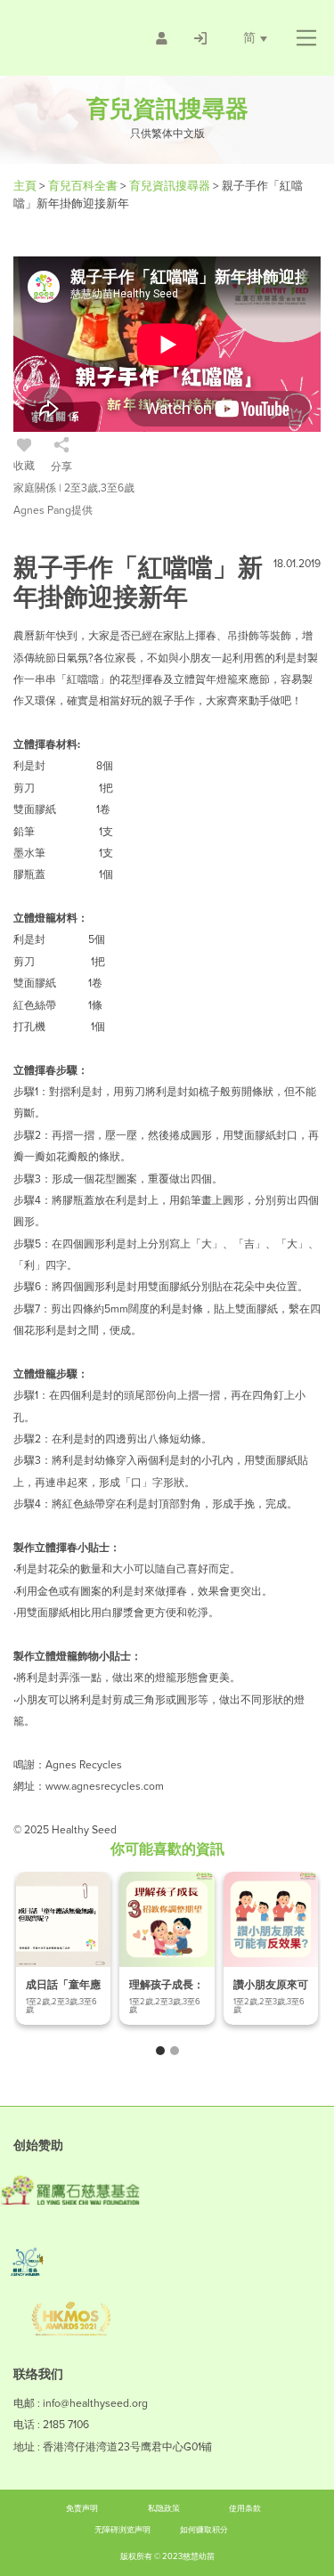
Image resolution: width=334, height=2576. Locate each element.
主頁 (26, 186)
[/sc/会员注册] (162, 38)
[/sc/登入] (200, 38)
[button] (306, 38)
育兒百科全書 (84, 186)
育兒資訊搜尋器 (171, 186)
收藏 (24, 466)
